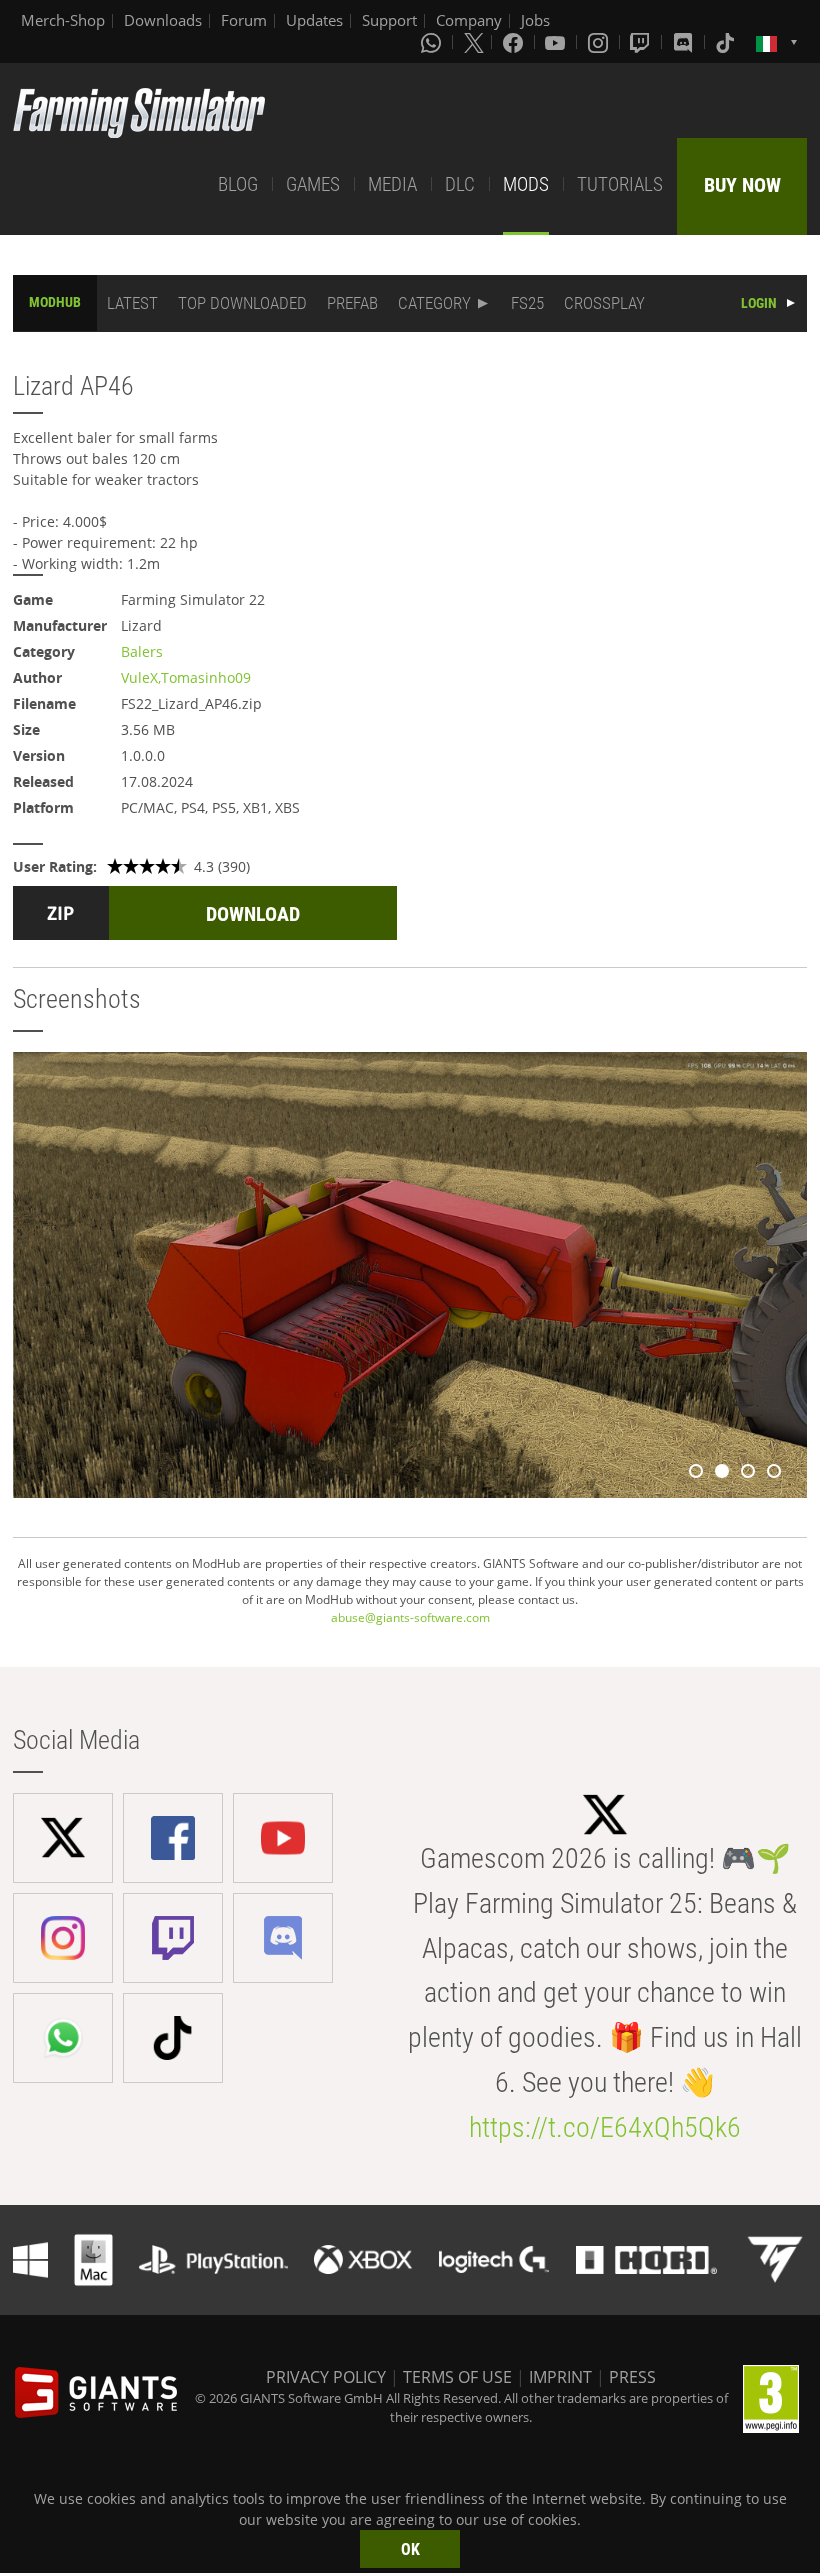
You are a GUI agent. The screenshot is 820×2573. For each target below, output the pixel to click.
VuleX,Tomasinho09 (186, 677)
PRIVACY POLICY (326, 2377)
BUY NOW (742, 185)
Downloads (163, 20)
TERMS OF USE (457, 2377)
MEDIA (392, 184)
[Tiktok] (727, 42)
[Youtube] (557, 42)
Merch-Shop (63, 20)
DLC (460, 184)
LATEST (132, 303)
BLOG (238, 184)
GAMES (313, 184)
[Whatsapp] (433, 42)
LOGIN (759, 303)
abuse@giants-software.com (410, 1617)
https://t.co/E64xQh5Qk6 (605, 2127)
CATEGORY (434, 303)
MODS (526, 184)
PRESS (632, 2377)
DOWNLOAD (253, 914)
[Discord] (685, 42)
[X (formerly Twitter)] (474, 42)
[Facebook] (515, 42)
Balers (142, 651)
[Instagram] (600, 42)
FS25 (527, 303)
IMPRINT (560, 2377)
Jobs (535, 20)
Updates (314, 20)
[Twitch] (642, 42)
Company (469, 20)
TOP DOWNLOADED (242, 303)
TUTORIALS (620, 184)
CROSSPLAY (604, 303)
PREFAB (352, 303)
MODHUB (55, 302)
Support (389, 20)
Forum (244, 20)
